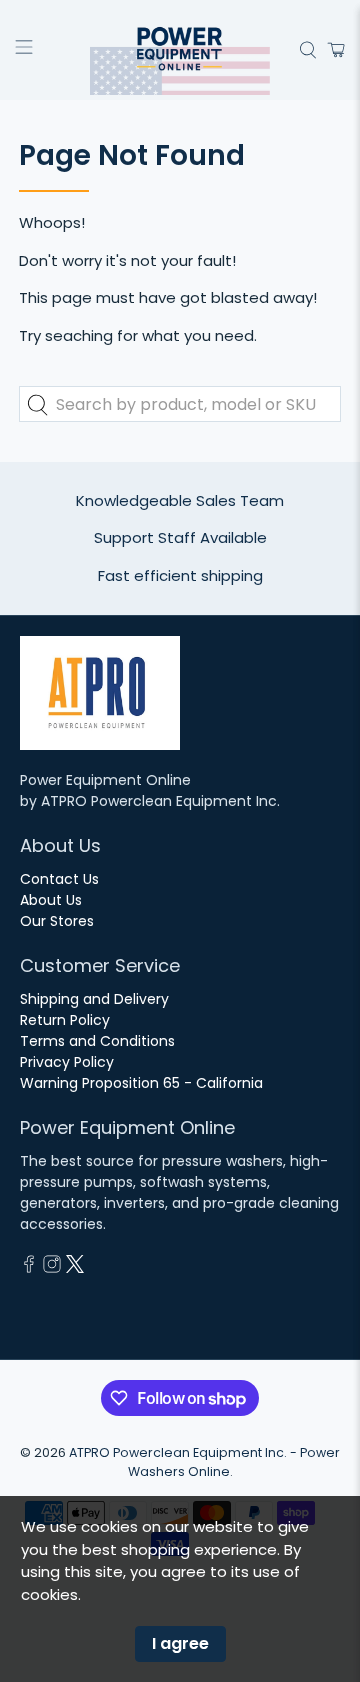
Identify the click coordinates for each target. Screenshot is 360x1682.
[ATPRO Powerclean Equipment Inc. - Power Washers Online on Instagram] (52, 1268)
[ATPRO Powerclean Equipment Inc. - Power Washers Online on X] (75, 1268)
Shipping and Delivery (94, 999)
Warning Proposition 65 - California (141, 1083)
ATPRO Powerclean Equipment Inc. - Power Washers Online (204, 1462)
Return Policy (65, 1020)
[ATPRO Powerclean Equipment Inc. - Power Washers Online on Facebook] (29, 1268)
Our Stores (57, 921)
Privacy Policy (67, 1062)
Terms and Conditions (97, 1041)
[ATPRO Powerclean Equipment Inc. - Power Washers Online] (180, 50)
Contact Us (59, 879)
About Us (51, 900)
